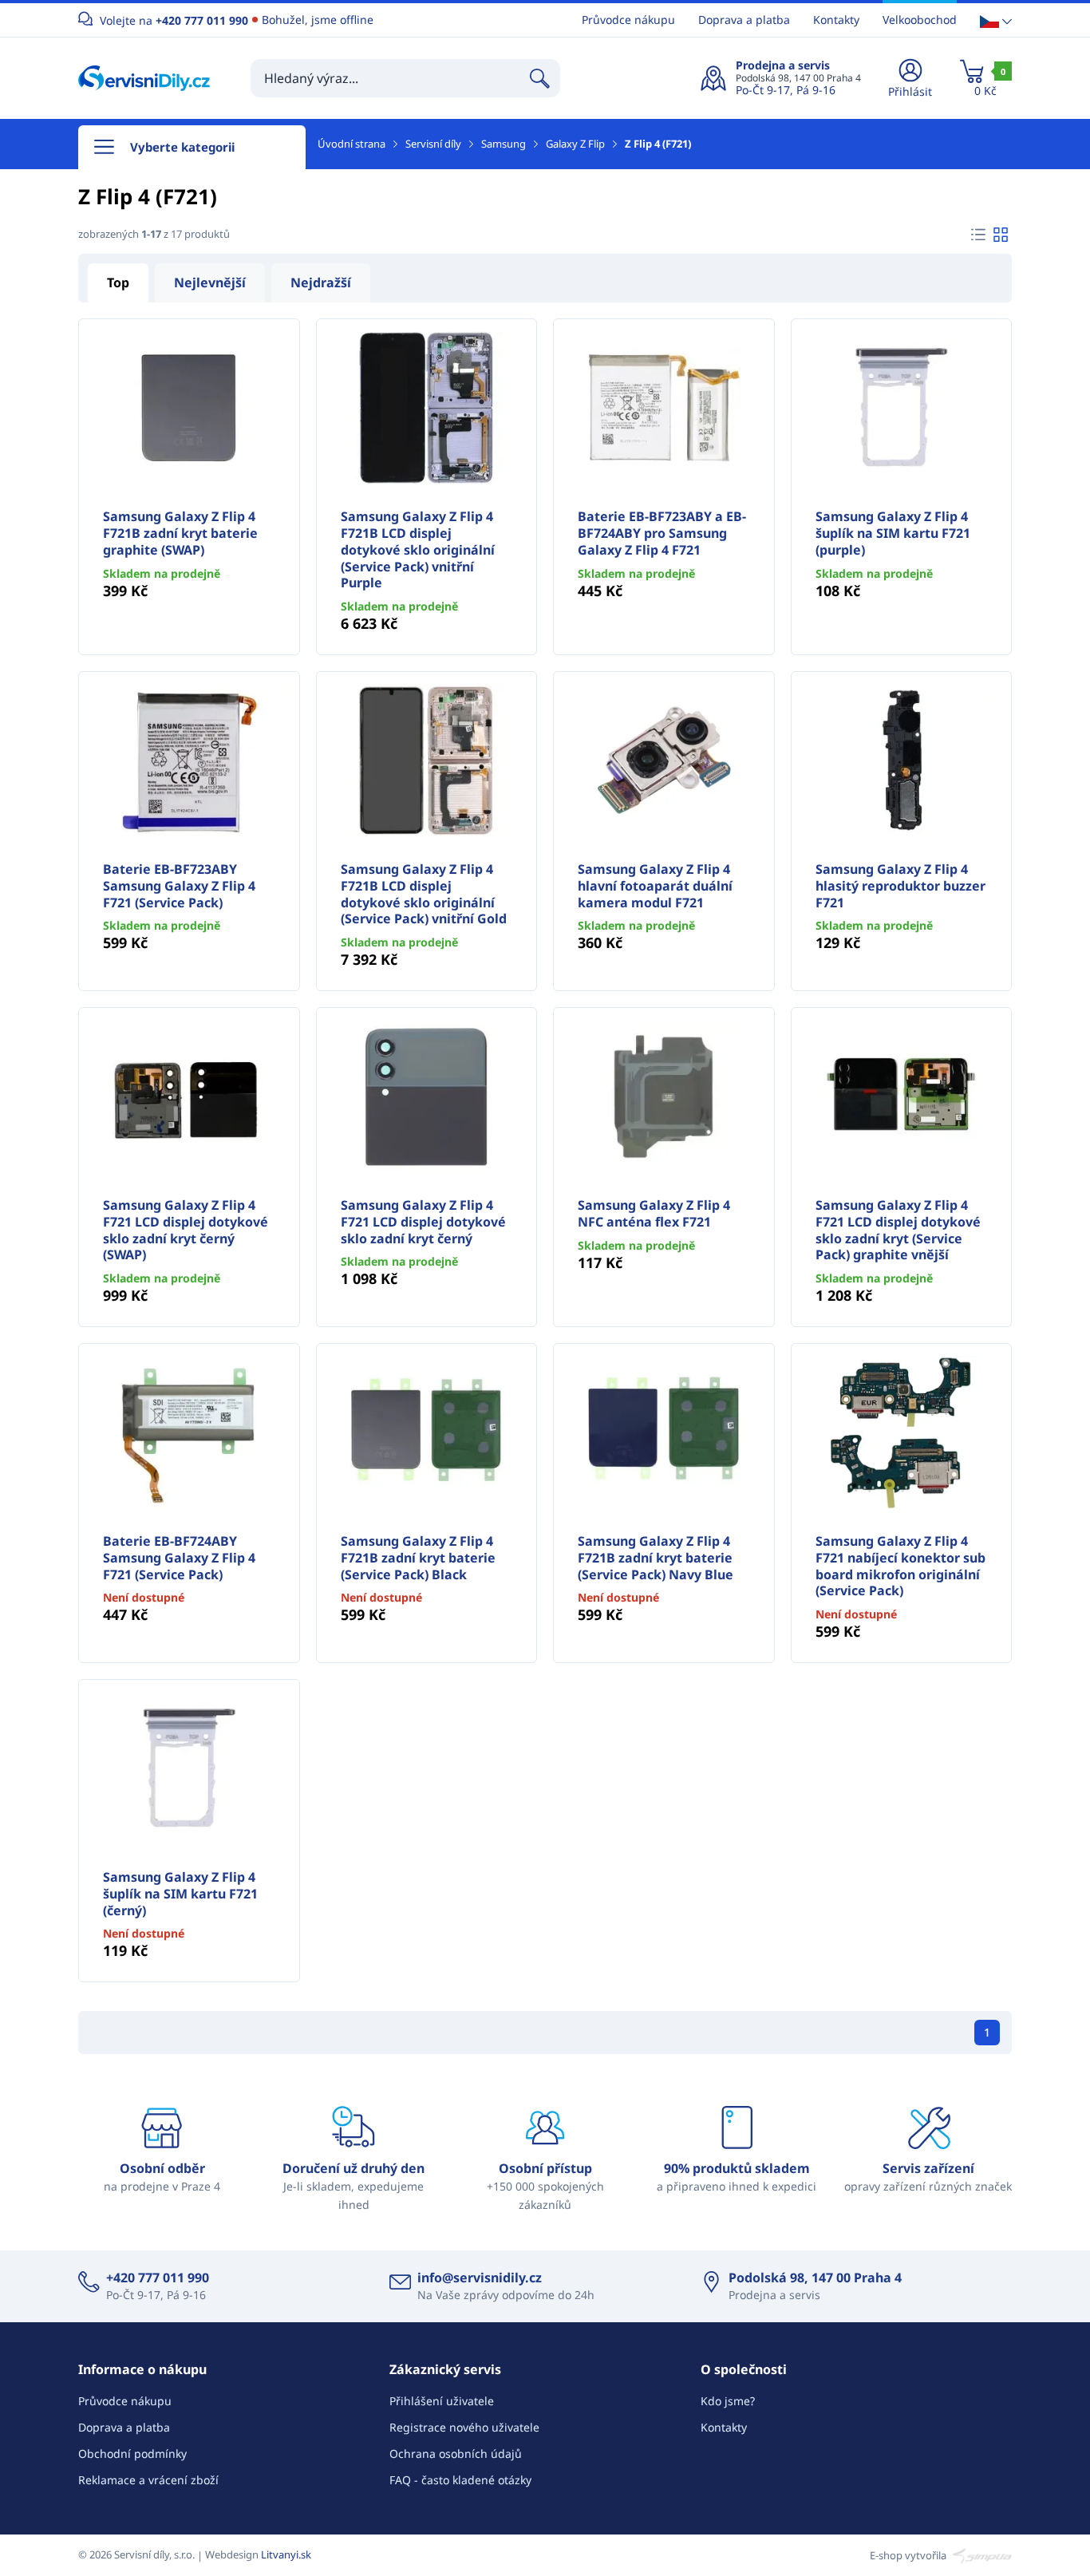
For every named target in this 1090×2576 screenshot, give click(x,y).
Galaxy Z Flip (575, 144)
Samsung (504, 144)
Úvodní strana (351, 144)
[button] (996, 20)
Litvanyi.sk (286, 2554)
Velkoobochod (920, 20)
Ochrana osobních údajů (456, 2454)
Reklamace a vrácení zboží (148, 2480)
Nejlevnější (210, 282)
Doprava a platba (744, 20)
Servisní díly (433, 144)
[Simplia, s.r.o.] (980, 2554)
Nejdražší (321, 282)
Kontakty (836, 20)
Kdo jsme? (728, 2401)
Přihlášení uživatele (442, 2401)
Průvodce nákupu (628, 20)
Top (118, 282)
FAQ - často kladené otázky (460, 2480)
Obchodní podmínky (132, 2454)
